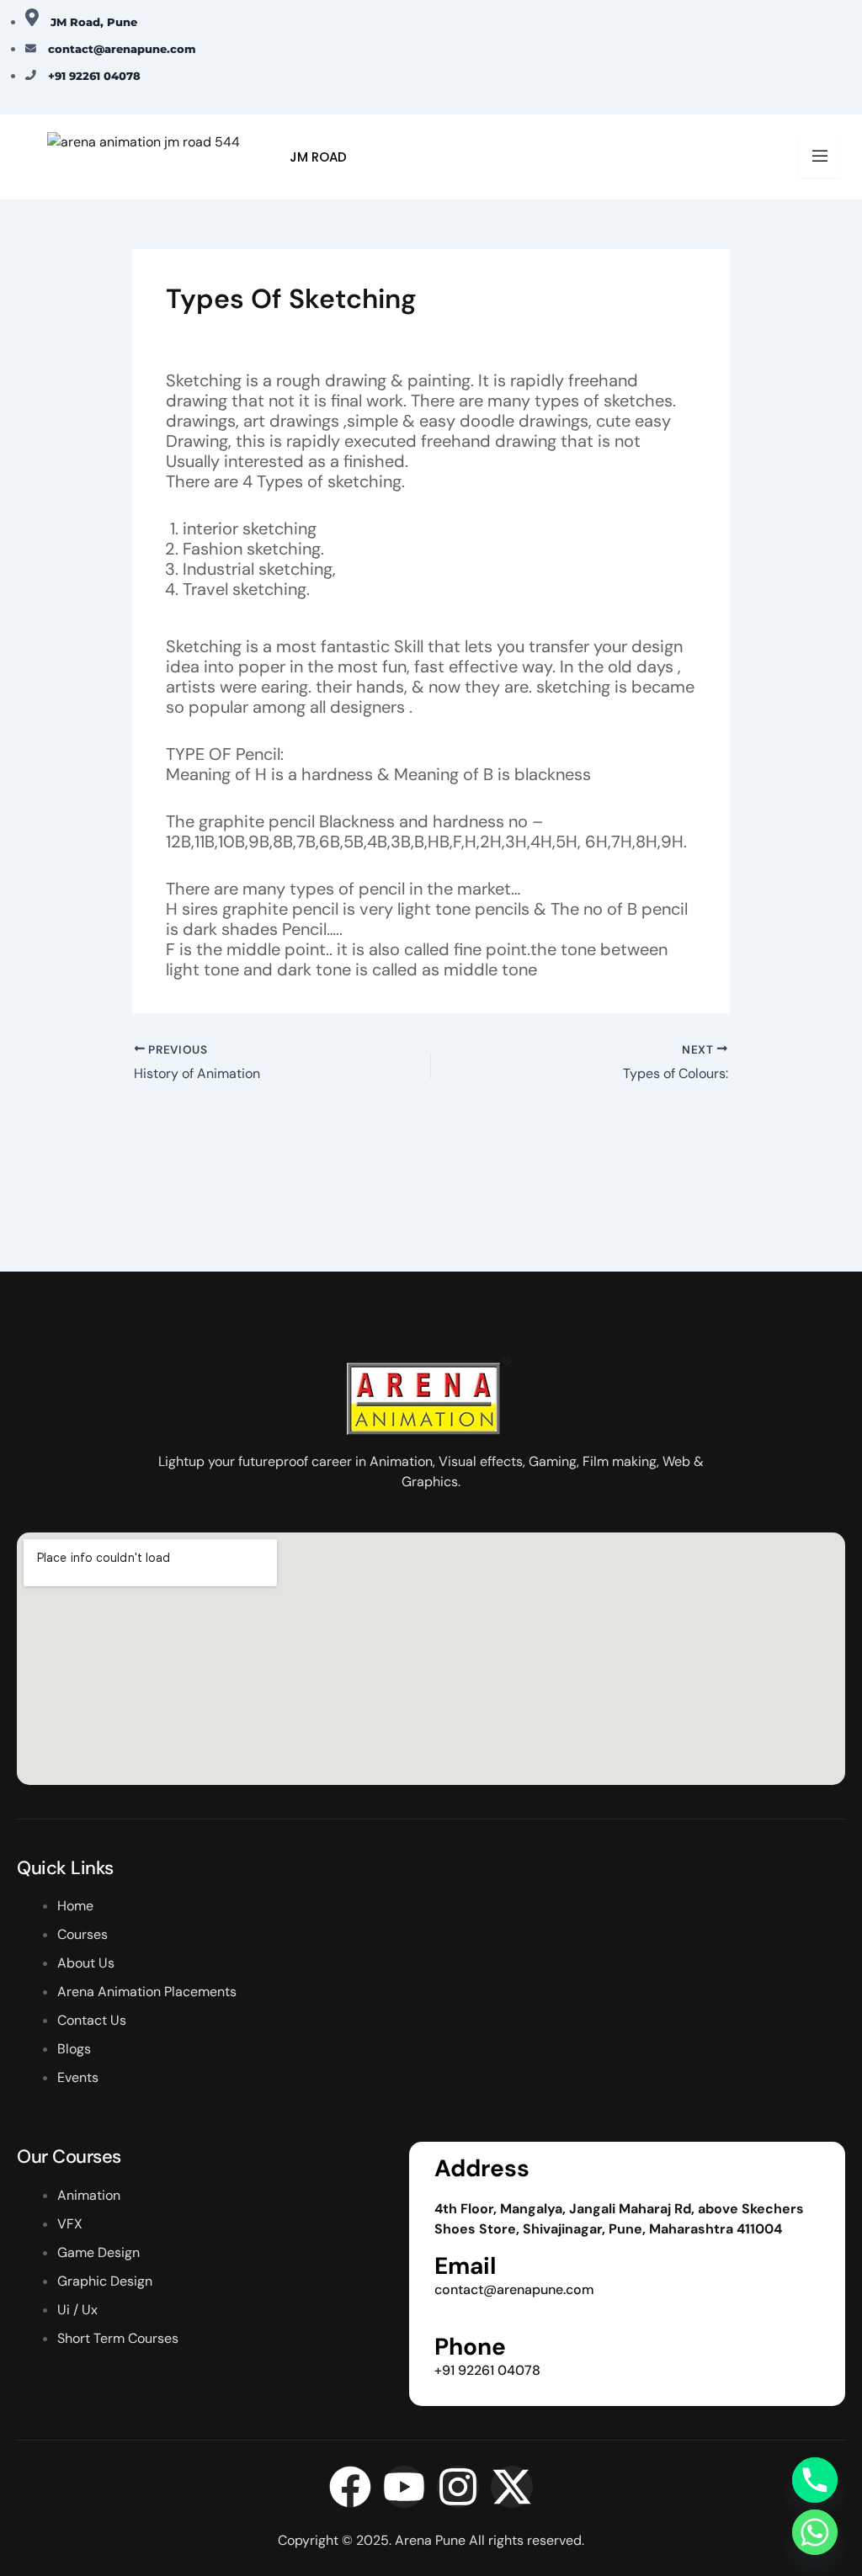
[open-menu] (819, 157)
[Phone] (815, 2480)
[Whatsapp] (815, 2532)
